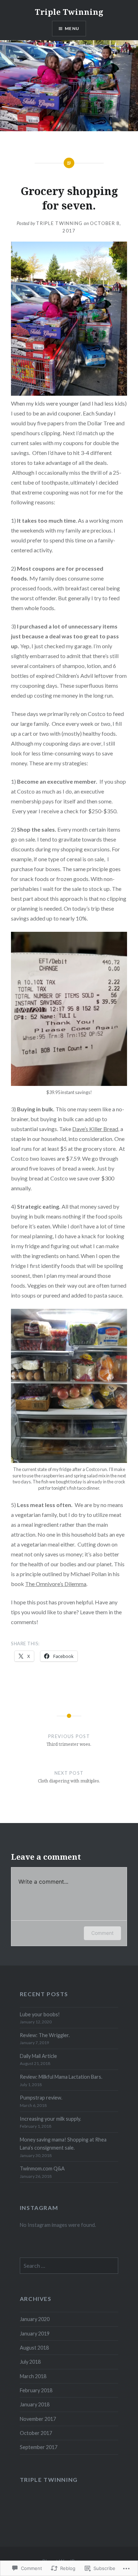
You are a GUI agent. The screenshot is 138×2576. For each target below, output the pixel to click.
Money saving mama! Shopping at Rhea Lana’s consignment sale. (63, 2144)
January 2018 (35, 2404)
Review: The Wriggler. (45, 2035)
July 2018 (30, 2362)
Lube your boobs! (40, 2014)
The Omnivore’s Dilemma (56, 1584)
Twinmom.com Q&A (42, 2168)
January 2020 (35, 2319)
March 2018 (33, 2376)
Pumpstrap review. (41, 2098)
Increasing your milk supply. (50, 2119)
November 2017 (38, 2419)
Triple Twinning (69, 12)
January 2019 (35, 2334)
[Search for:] (69, 2266)
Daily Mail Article (38, 2056)
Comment (102, 1933)
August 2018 (34, 2348)
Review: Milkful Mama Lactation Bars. (61, 2077)
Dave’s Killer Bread (95, 1129)
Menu (72, 28)
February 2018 (36, 2390)
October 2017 (36, 2433)
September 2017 (39, 2447)
